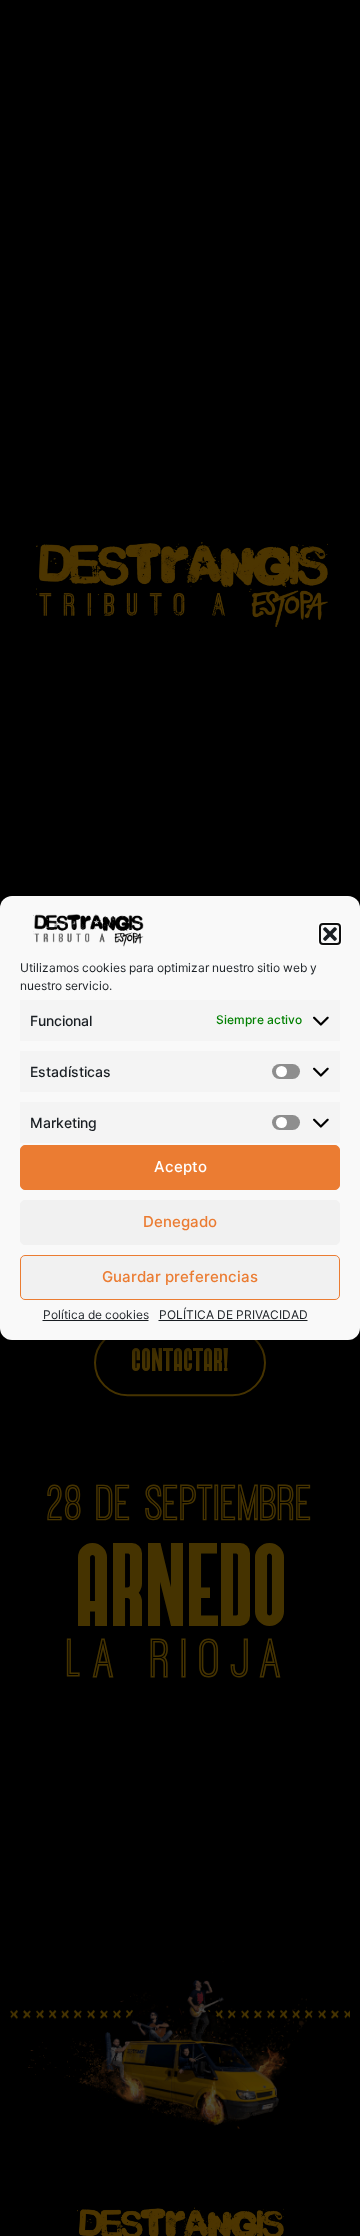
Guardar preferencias (180, 1276)
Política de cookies (96, 1314)
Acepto (180, 1166)
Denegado (180, 1221)
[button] (330, 934)
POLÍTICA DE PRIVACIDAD (233, 1314)
